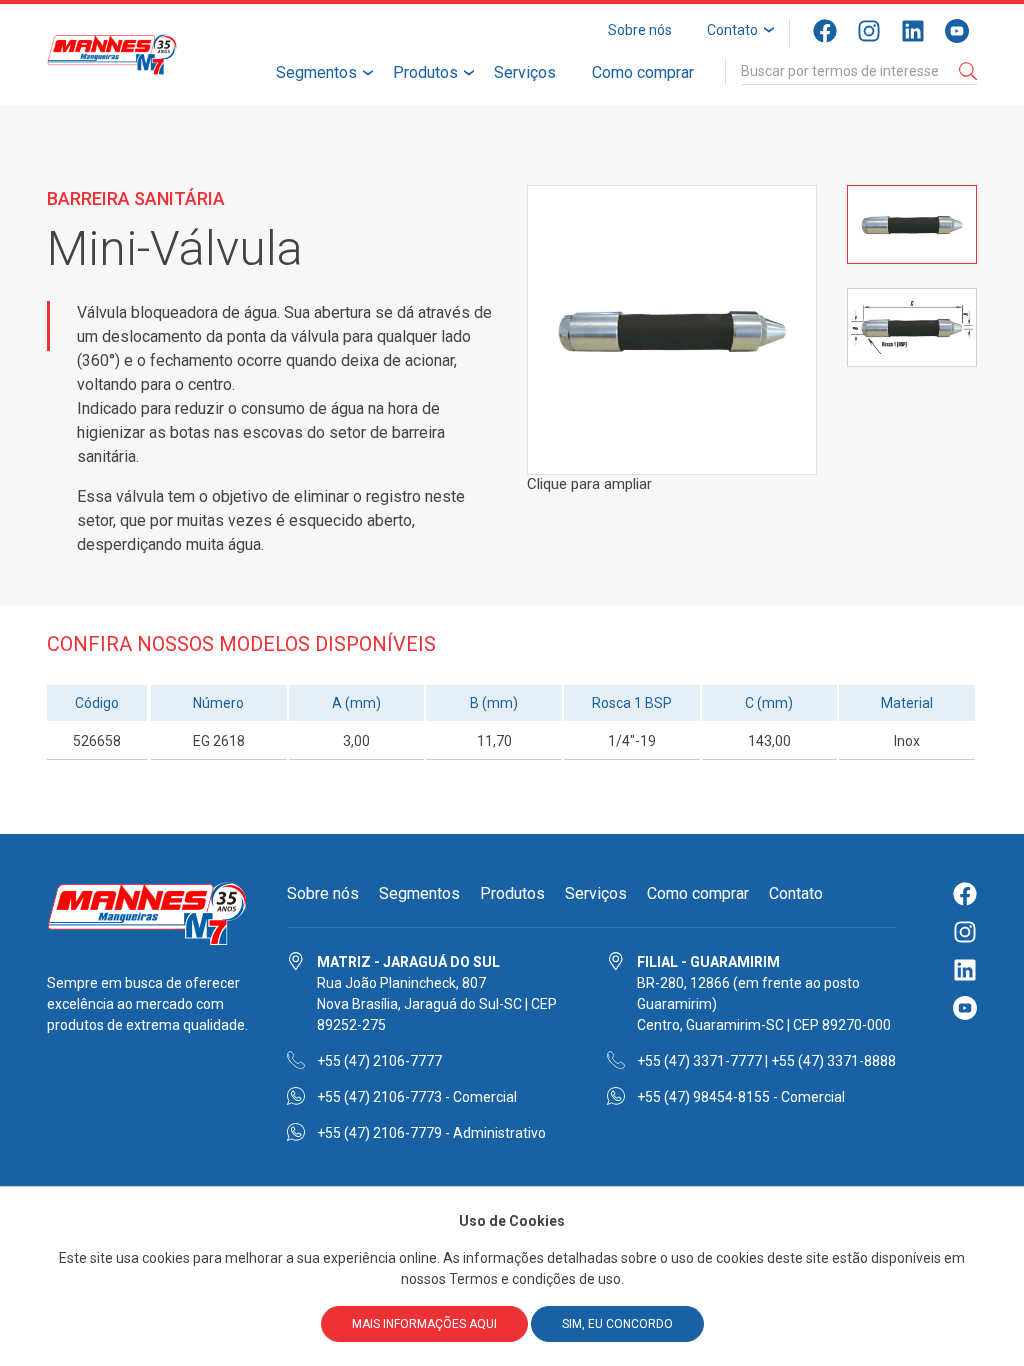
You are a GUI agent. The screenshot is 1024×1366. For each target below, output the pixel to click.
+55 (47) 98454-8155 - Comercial (741, 1097)
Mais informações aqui (424, 1324)
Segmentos (316, 72)
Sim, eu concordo (617, 1324)
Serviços (525, 72)
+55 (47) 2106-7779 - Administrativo (431, 1133)
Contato (732, 30)
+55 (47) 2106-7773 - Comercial (417, 1097)
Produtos (425, 72)
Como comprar (643, 72)
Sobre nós (640, 30)
